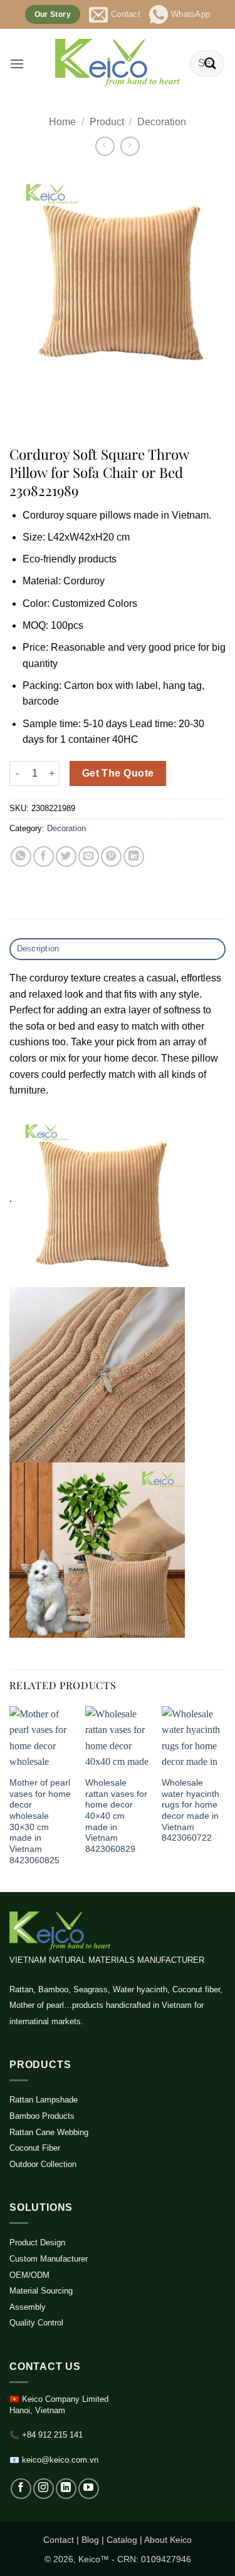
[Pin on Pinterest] (111, 856)
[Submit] (211, 64)
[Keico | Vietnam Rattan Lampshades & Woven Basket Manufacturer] (118, 64)
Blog (90, 2540)
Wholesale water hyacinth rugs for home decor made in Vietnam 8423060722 (191, 1810)
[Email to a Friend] (89, 856)
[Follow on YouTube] (89, 2489)
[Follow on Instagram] (44, 2489)
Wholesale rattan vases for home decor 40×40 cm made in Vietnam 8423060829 (116, 1816)
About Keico (168, 2540)
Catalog (122, 2540)
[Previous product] (130, 146)
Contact (59, 2540)
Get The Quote (118, 773)
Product (107, 122)
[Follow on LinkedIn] (66, 2489)
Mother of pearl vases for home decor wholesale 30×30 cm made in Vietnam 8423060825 (40, 1822)
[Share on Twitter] (66, 856)
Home (62, 122)
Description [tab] (38, 949)
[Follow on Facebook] (21, 2489)
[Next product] (105, 146)
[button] (17, 64)
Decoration (162, 122)
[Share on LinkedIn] (134, 856)
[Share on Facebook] (44, 856)
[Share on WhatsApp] (21, 856)
